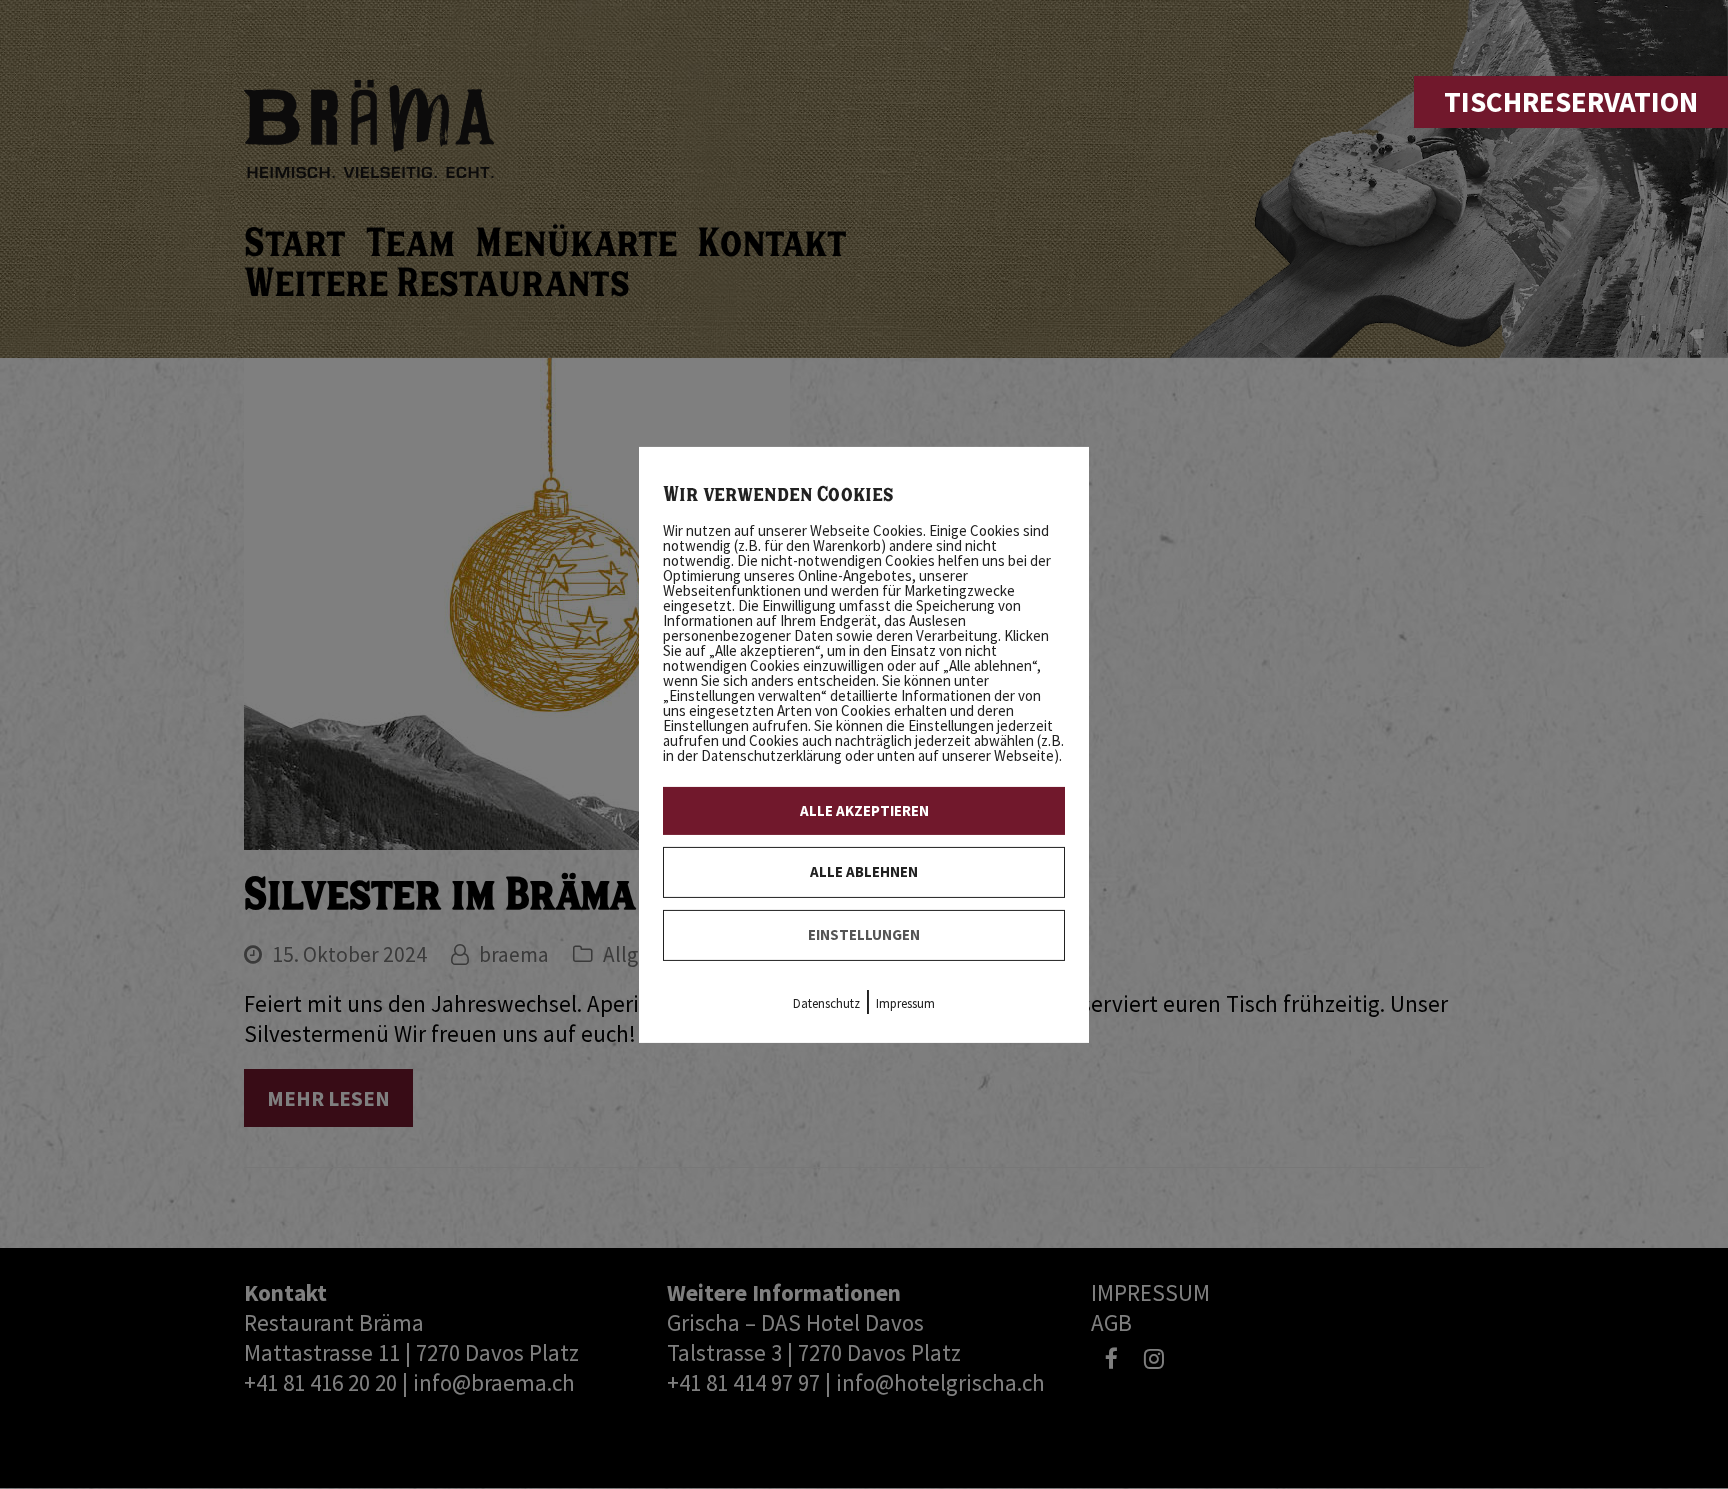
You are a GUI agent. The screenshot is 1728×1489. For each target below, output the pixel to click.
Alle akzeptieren (864, 809)
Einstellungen (864, 934)
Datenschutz (826, 1003)
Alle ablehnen (864, 871)
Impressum (905, 1003)
